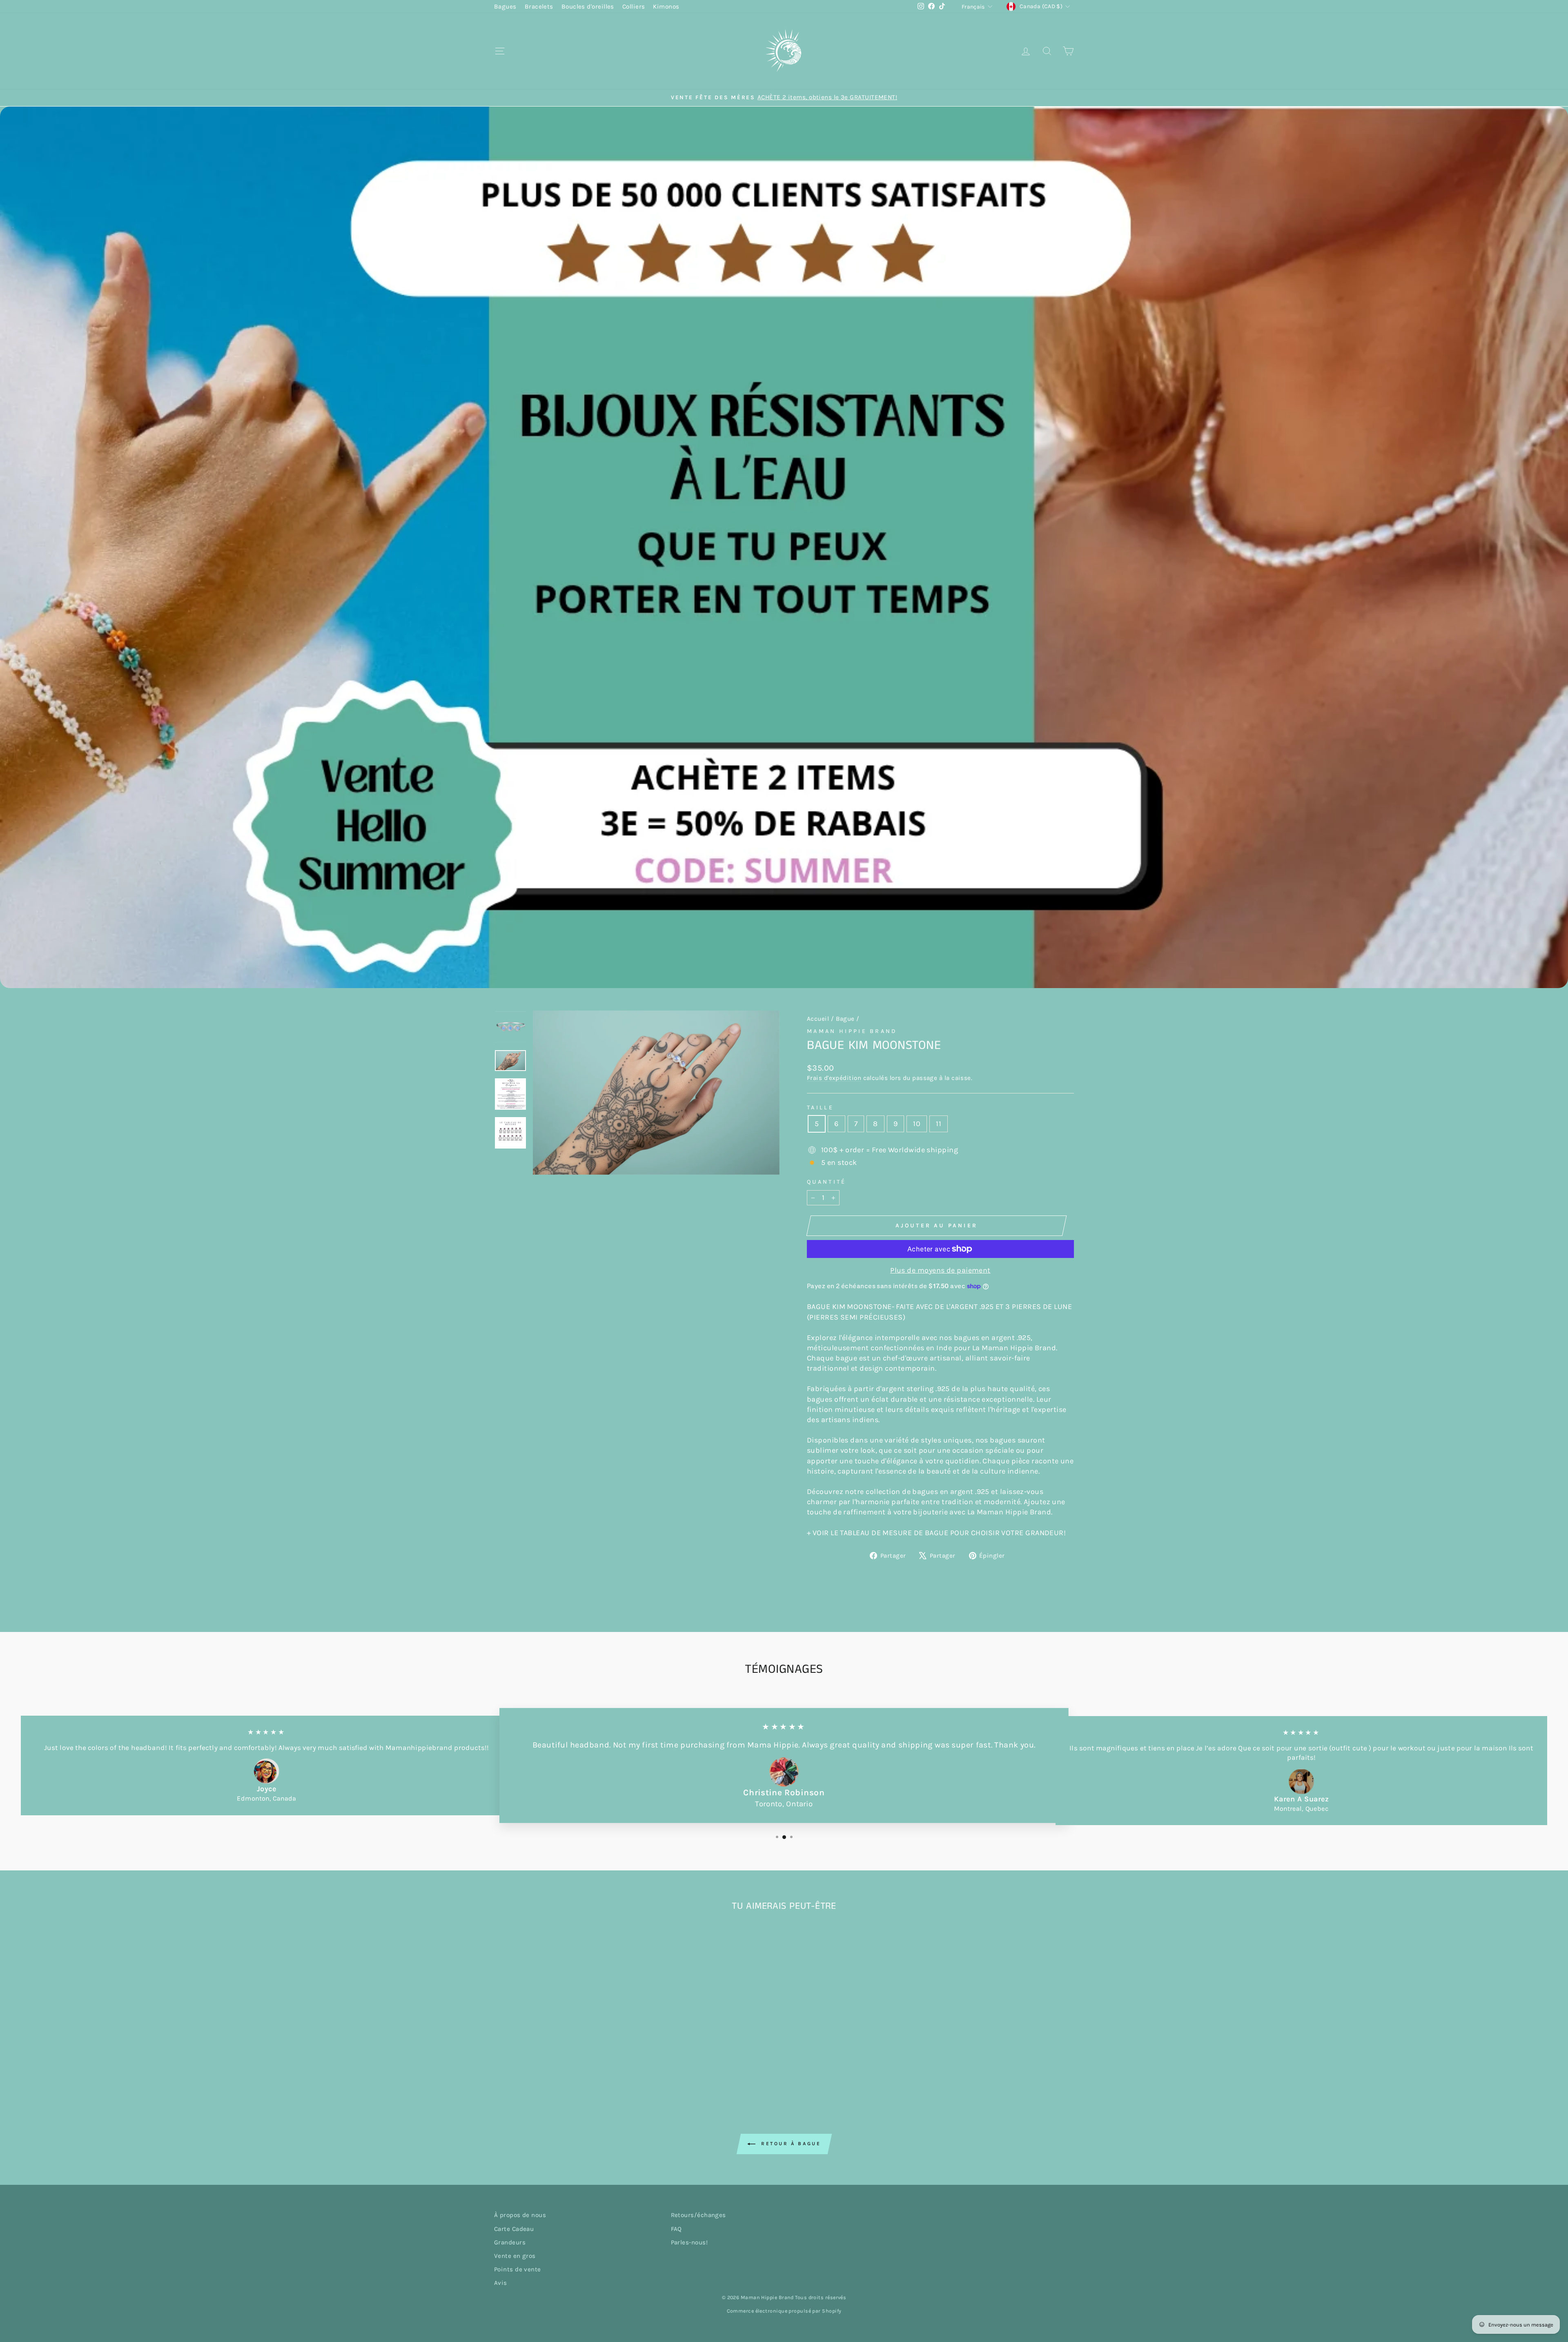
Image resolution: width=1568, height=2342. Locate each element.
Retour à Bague (790, 2144)
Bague (845, 1019)
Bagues (505, 7)
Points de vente (518, 2269)
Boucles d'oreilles (588, 7)
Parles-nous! (689, 2242)
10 (917, 1124)
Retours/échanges (698, 2215)
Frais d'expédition (834, 1078)
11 (939, 1124)
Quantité (827, 1182)
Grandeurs (510, 2242)
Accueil (818, 1019)
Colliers (634, 7)
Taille (820, 1108)
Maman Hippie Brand (852, 1031)
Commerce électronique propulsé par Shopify (784, 2311)
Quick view (563, 2026)
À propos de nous (520, 2215)
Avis (501, 2283)
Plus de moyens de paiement (940, 1270)
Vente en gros (515, 2256)
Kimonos (666, 7)
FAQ (676, 2229)
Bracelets (539, 7)
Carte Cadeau (514, 2229)
